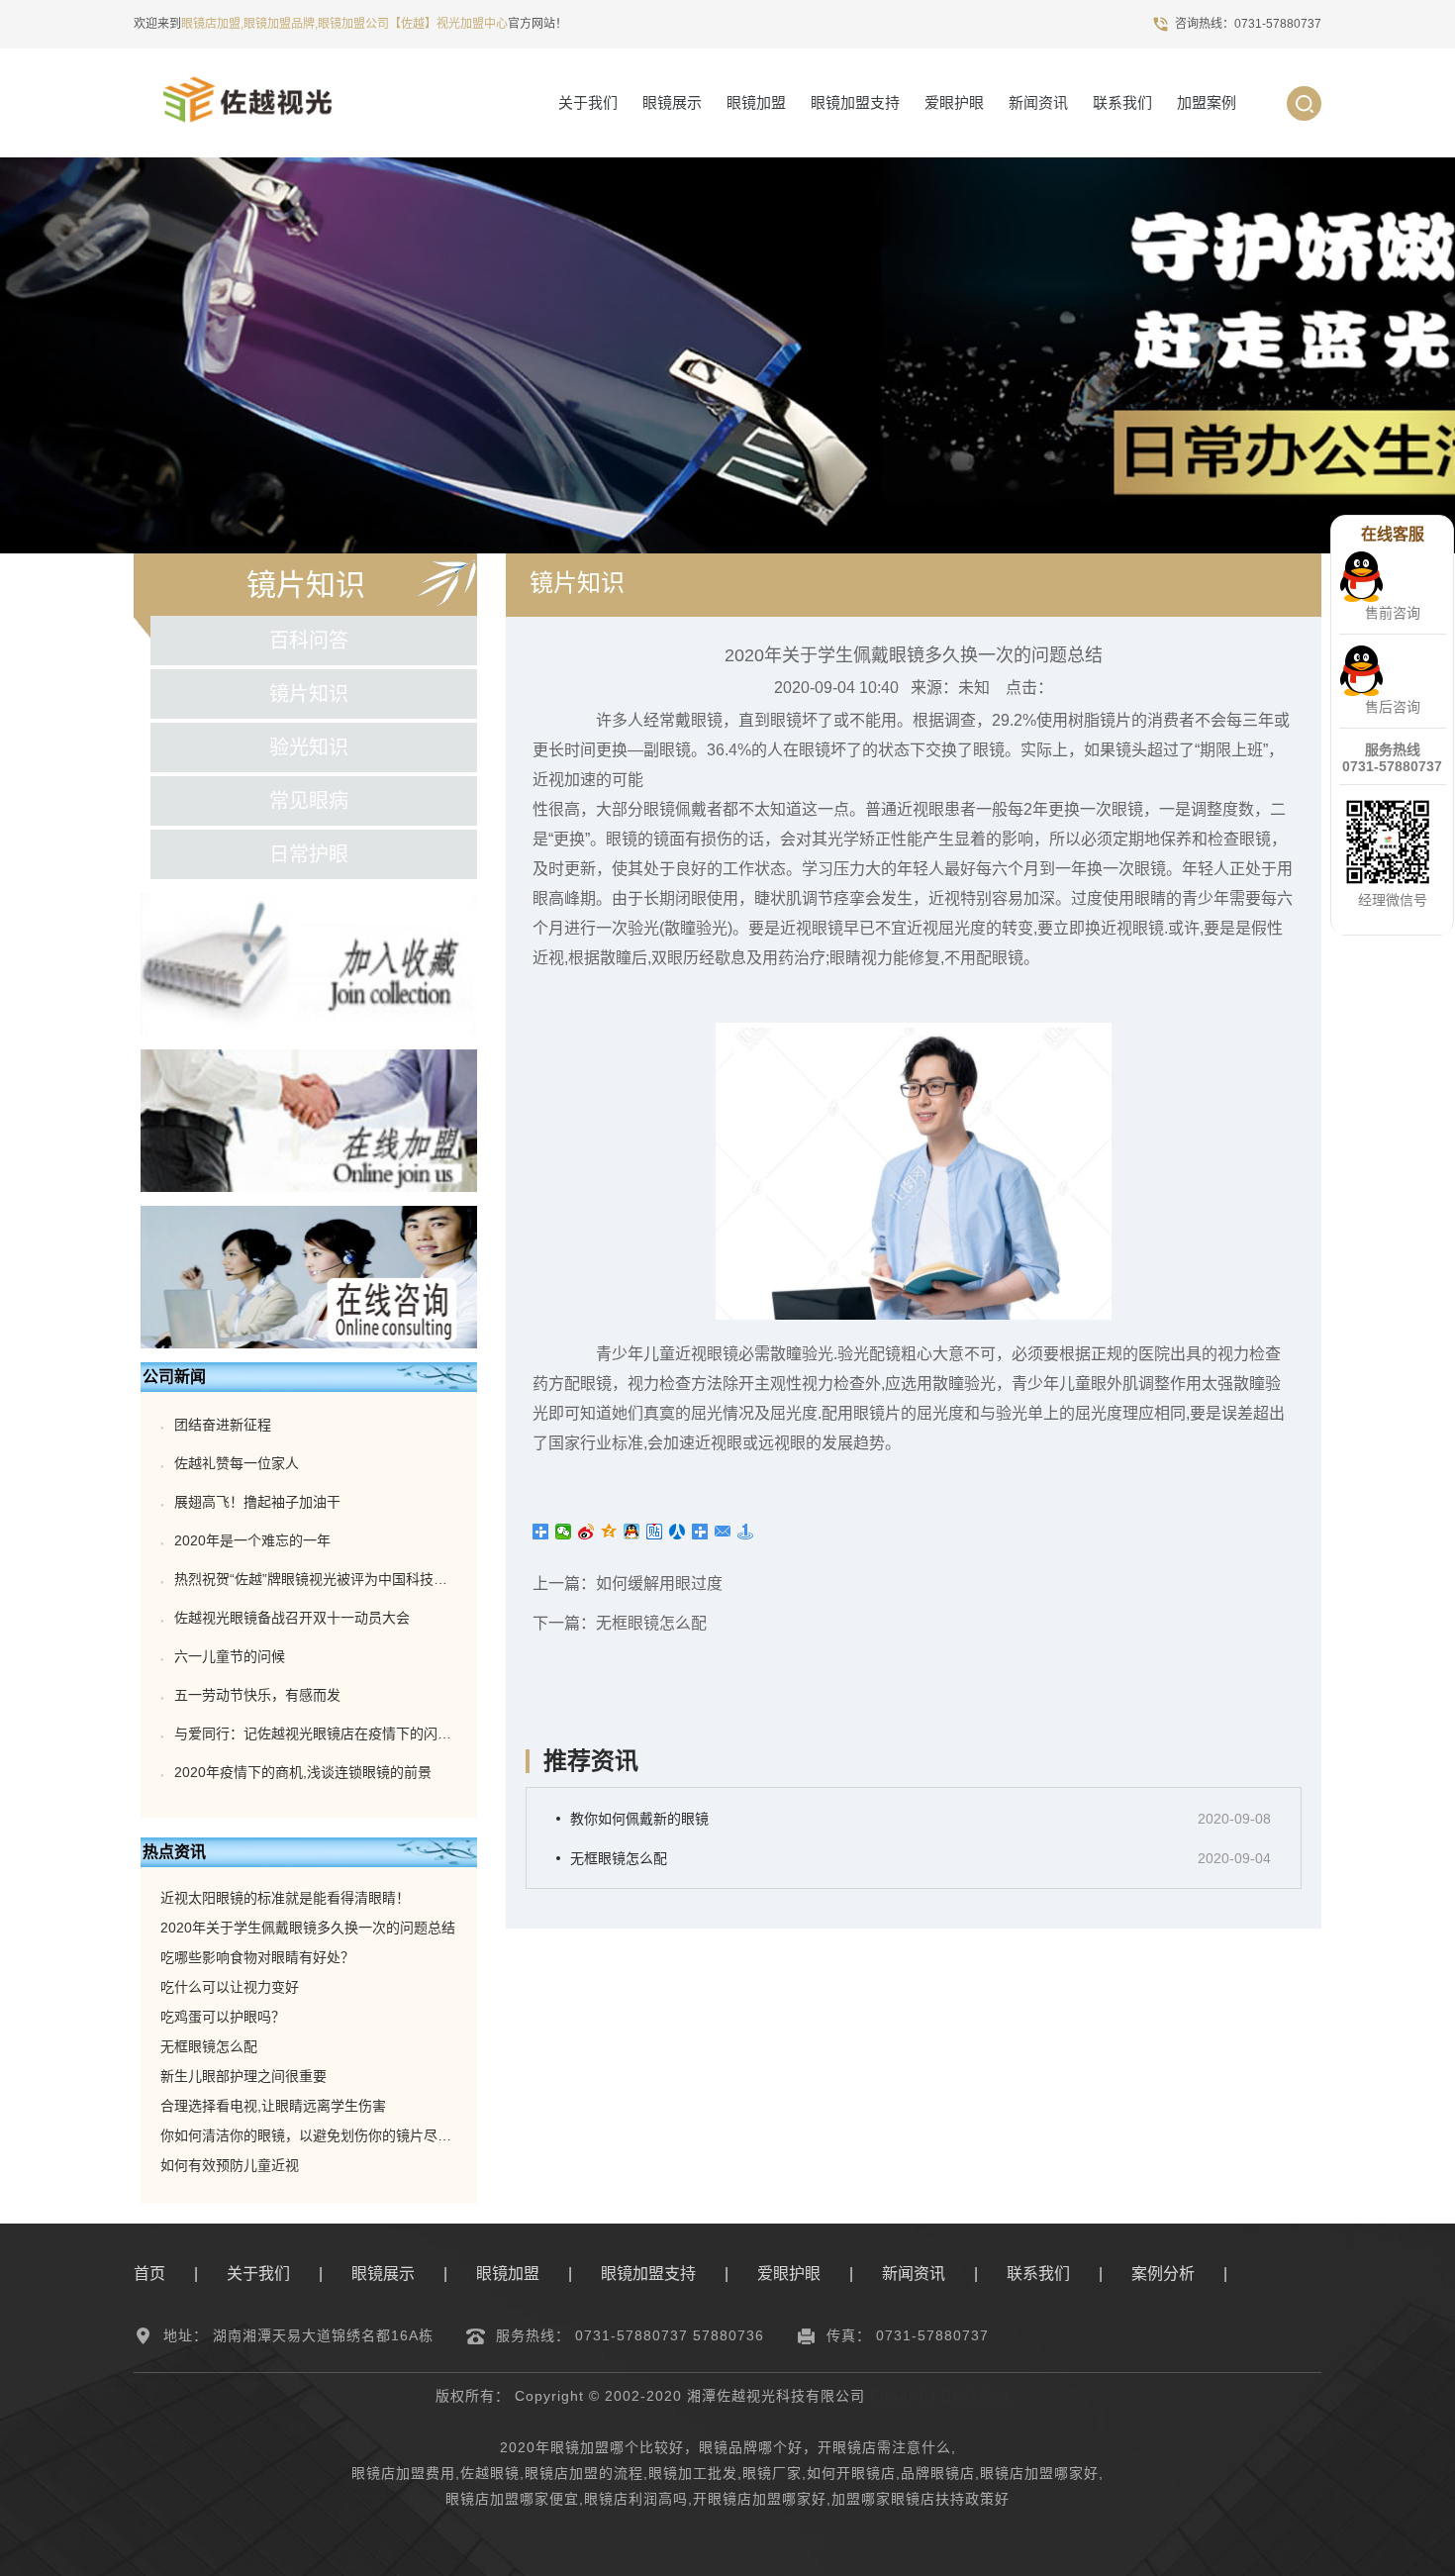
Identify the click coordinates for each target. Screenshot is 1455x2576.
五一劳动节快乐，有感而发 (257, 1695)
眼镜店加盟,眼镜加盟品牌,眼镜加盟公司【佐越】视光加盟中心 (344, 24)
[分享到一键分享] (746, 1532)
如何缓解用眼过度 (659, 1584)
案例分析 (1163, 2274)
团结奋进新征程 (223, 1425)
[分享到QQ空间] (609, 1532)
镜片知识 (309, 694)
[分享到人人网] (678, 1532)
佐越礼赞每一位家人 (237, 1463)
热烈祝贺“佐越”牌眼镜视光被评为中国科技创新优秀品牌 (345, 1579)
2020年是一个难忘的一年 (252, 1540)
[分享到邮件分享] (723, 1532)
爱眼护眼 (954, 102)
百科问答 (309, 641)
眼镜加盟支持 (855, 102)
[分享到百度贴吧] (655, 1532)
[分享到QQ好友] (632, 1532)
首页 (149, 2274)
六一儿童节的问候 (230, 1656)
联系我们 (1122, 102)
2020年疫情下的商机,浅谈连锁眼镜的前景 (303, 1772)
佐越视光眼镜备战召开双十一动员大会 (292, 1618)
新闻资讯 (1038, 102)
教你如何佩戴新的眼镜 (639, 1819)
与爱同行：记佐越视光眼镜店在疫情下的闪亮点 (320, 1734)
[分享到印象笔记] (700, 1532)
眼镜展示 (672, 102)
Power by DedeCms (940, 2396)
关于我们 (588, 102)
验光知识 (309, 747)
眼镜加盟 (756, 102)
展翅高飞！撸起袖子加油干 (257, 1502)
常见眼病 (309, 801)
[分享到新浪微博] (586, 1532)
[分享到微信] (564, 1532)
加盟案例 (1207, 102)
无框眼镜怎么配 (651, 1623)
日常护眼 (309, 854)
